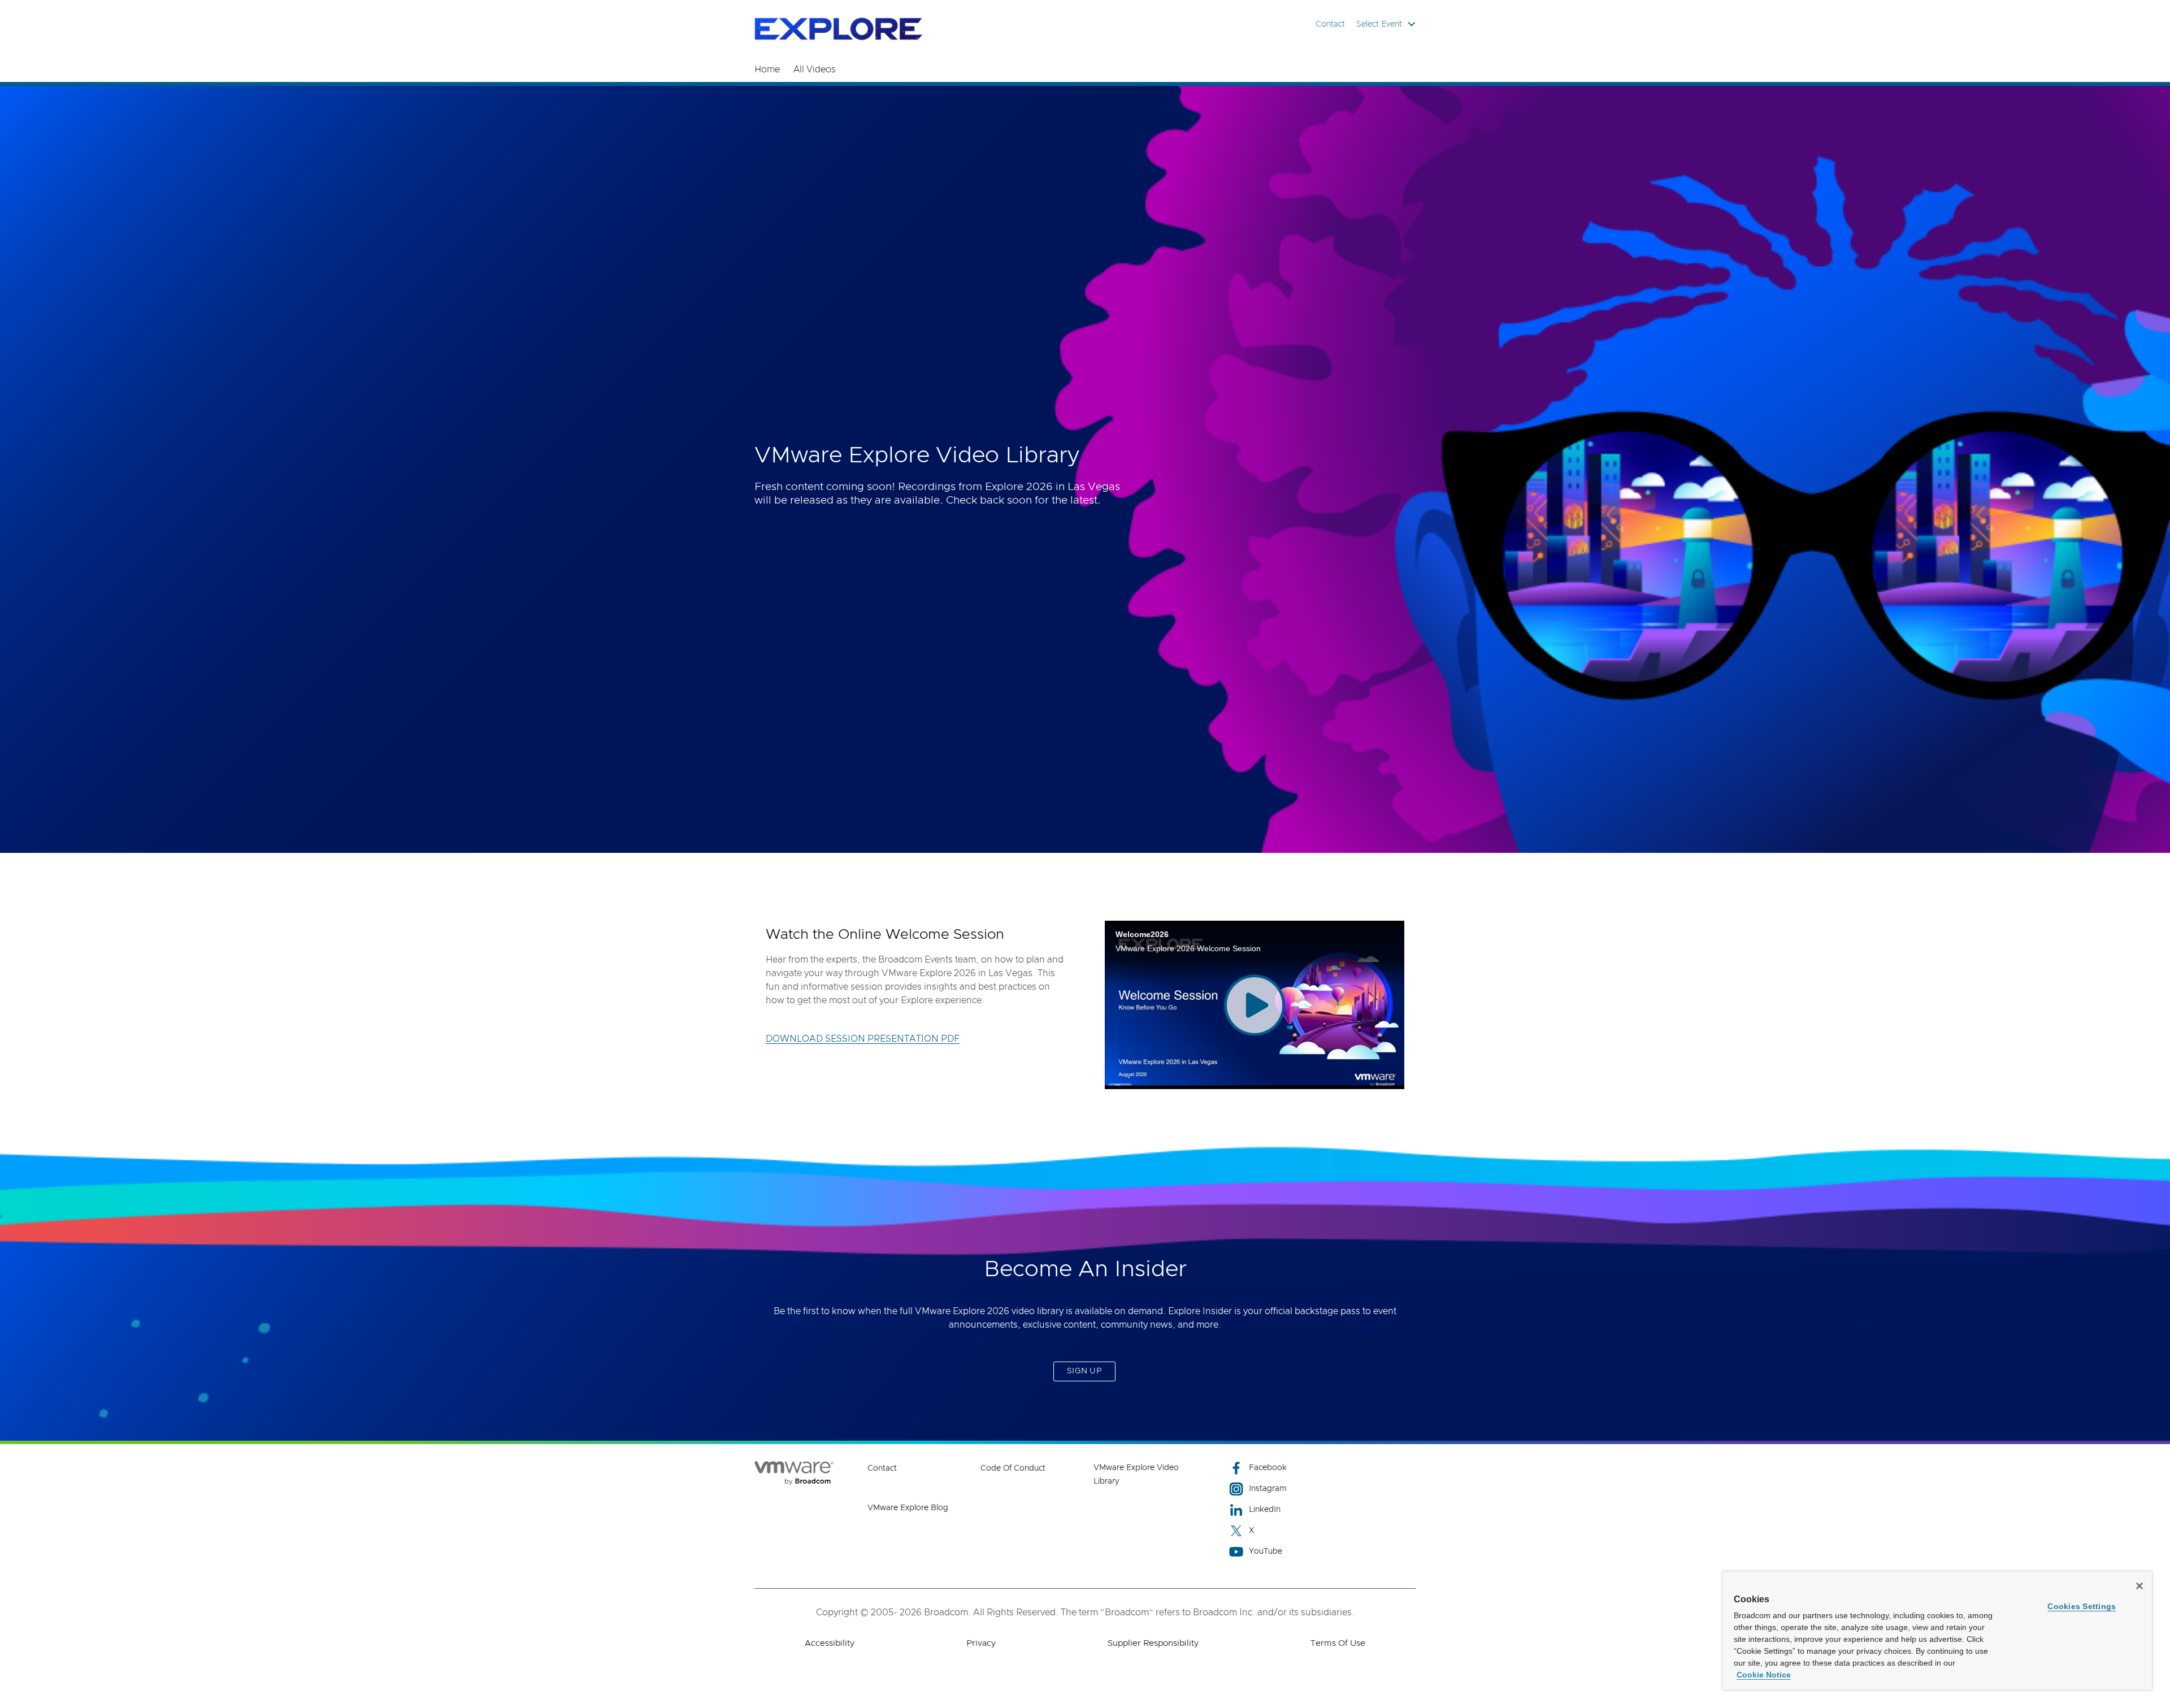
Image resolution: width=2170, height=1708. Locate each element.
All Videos (815, 70)
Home (767, 70)
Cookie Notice (1764, 1675)
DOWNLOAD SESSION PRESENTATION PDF (863, 1039)
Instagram (1268, 1489)
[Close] (2139, 1586)
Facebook (1268, 1468)
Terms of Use (1338, 1643)
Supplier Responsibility (1153, 1643)
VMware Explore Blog (908, 1508)
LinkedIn (1265, 1510)
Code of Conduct (1013, 1468)
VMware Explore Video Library (1136, 1475)
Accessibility (830, 1643)
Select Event (1379, 24)
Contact (1330, 24)
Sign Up (1084, 1371)
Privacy (981, 1643)
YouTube (1266, 1551)
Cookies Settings (2082, 1606)
